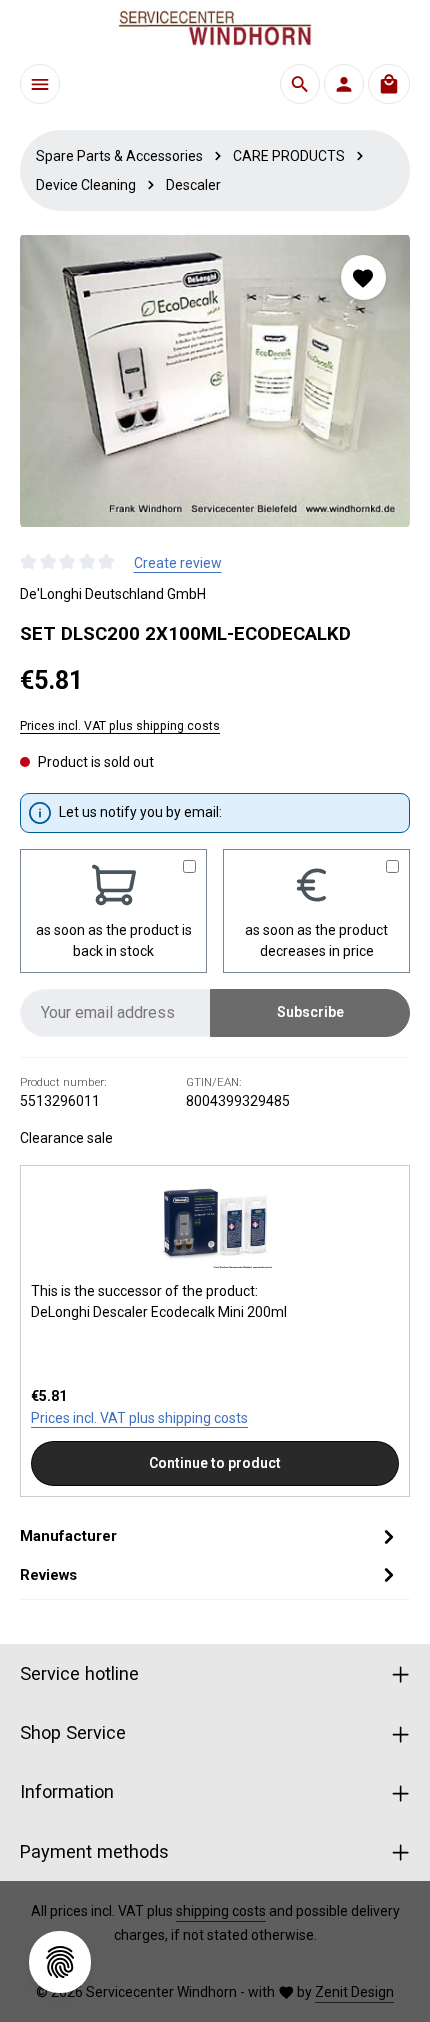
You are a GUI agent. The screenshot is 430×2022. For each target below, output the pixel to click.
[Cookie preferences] (60, 1962)
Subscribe (310, 1012)
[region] (215, 381)
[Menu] (40, 84)
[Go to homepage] (215, 28)
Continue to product (215, 1463)
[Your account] (344, 84)
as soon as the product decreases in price (316, 940)
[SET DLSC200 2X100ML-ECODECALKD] (215, 381)
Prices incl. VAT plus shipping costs (120, 726)
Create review (178, 563)
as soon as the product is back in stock (114, 940)
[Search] (300, 84)
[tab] (210, 1536)
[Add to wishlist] (363, 277)
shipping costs (221, 1911)
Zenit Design (354, 1992)
